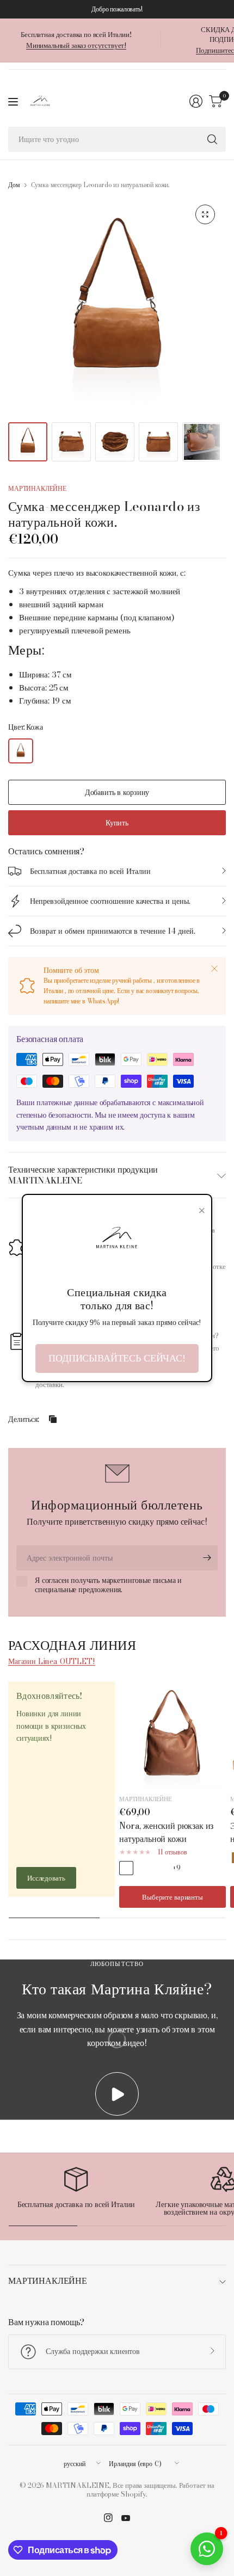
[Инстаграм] (108, 2518)
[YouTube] (126, 2518)
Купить (117, 823)
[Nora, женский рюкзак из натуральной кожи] (173, 1735)
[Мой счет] (196, 101)
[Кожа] (21, 751)
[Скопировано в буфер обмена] (53, 1419)
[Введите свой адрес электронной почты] (207, 1558)
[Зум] (205, 214)
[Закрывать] (214, 969)
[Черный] (160, 1868)
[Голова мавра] (143, 1868)
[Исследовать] (212, 139)
